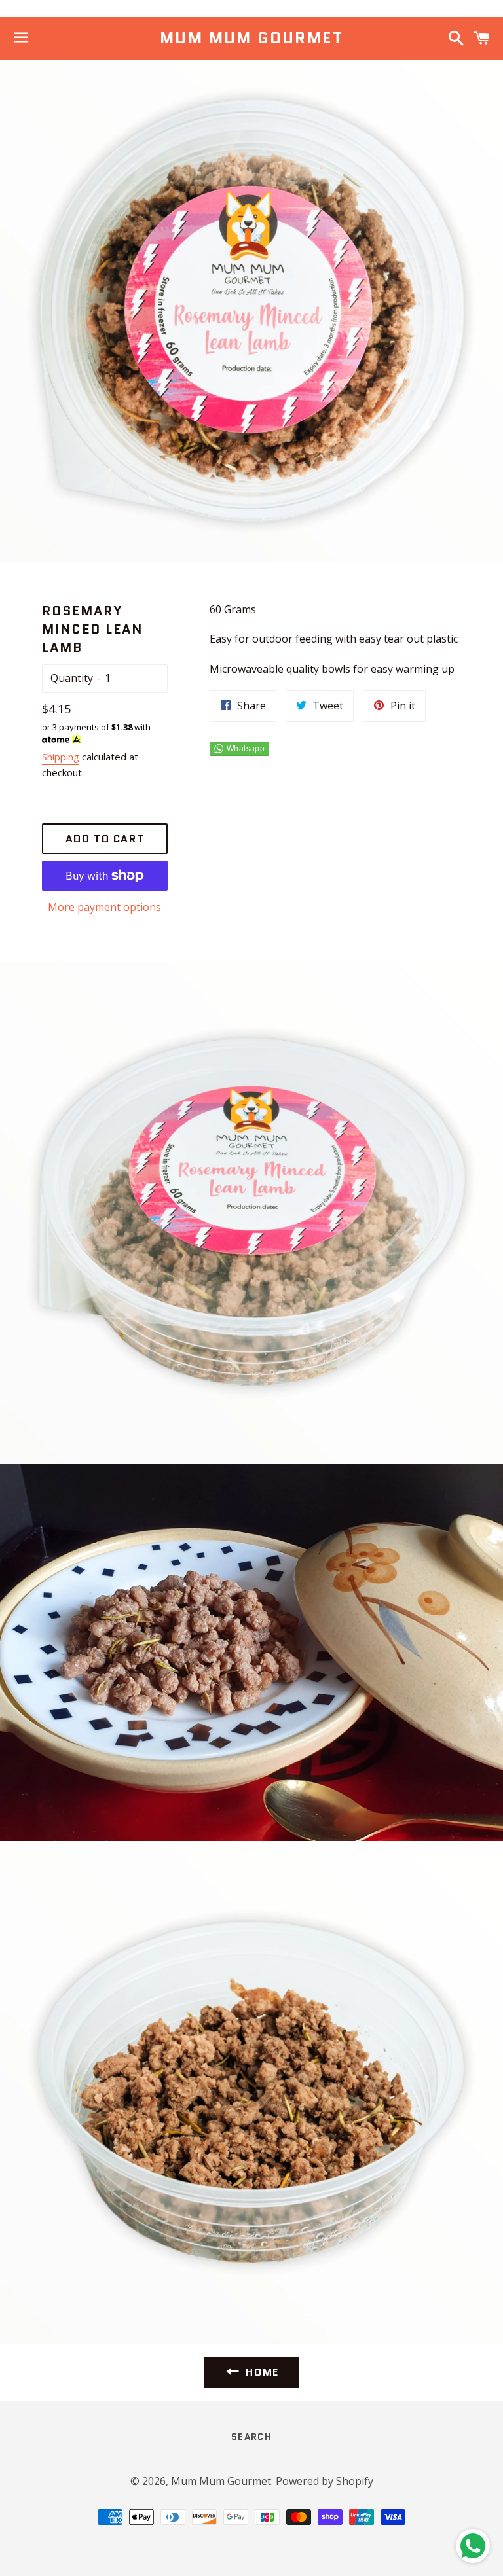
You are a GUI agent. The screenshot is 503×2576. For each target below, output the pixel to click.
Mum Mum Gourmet (251, 38)
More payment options (104, 907)
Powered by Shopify (325, 2481)
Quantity (72, 678)
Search (251, 2437)
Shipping (61, 757)
